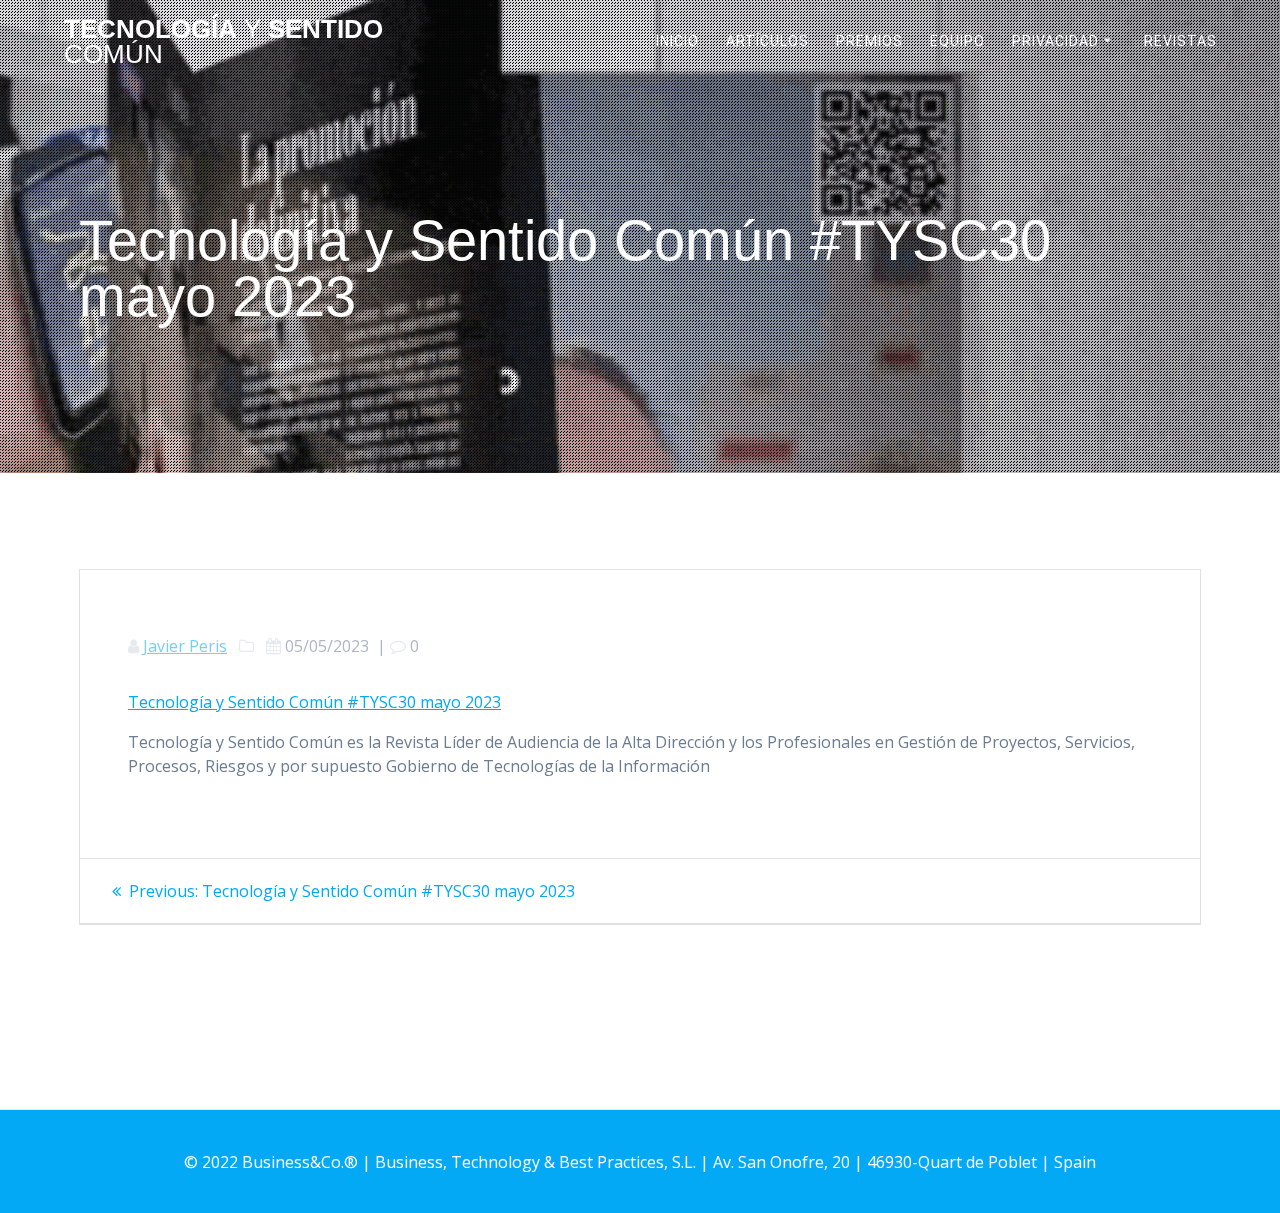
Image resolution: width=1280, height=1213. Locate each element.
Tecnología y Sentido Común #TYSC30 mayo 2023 (314, 702)
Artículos (767, 41)
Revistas (1180, 41)
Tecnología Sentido (223, 42)
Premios (869, 41)
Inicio (677, 41)
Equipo (957, 41)
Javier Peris (185, 646)
